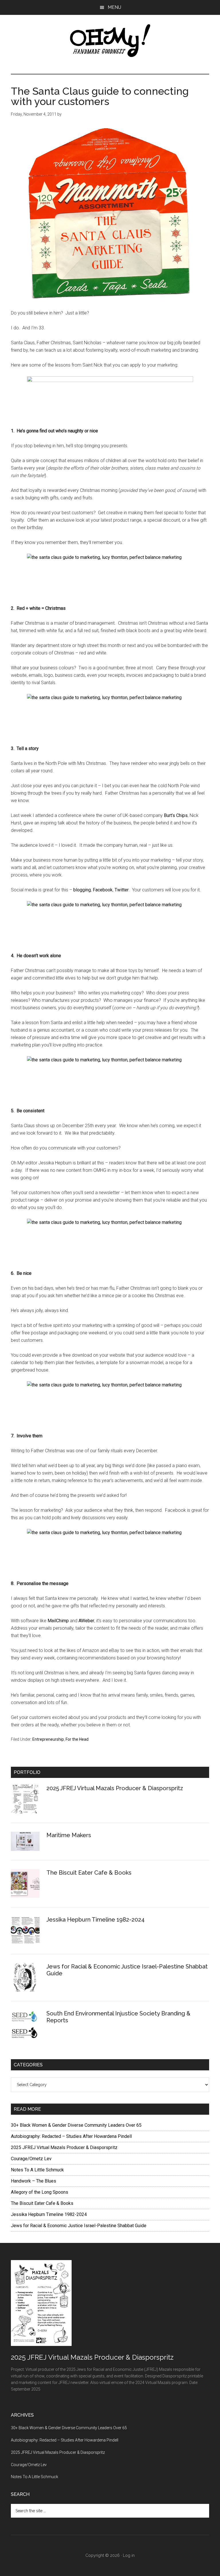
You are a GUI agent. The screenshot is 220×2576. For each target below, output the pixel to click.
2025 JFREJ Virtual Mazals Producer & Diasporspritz (115, 1788)
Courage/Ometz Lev (31, 2159)
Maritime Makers (69, 1835)
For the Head (77, 1739)
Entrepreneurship (48, 1739)
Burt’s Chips (176, 815)
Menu (114, 7)
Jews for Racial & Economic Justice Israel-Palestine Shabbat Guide (79, 2226)
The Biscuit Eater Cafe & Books (89, 1873)
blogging (82, 890)
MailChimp (58, 1621)
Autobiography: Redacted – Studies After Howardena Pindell (71, 2136)
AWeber (86, 1621)
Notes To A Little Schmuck (37, 2170)
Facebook (103, 890)
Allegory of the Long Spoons (40, 2192)
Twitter (122, 890)
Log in (129, 2555)
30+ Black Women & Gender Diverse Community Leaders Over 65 (76, 2125)
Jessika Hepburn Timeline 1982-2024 (96, 1920)
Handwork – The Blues (34, 2181)
